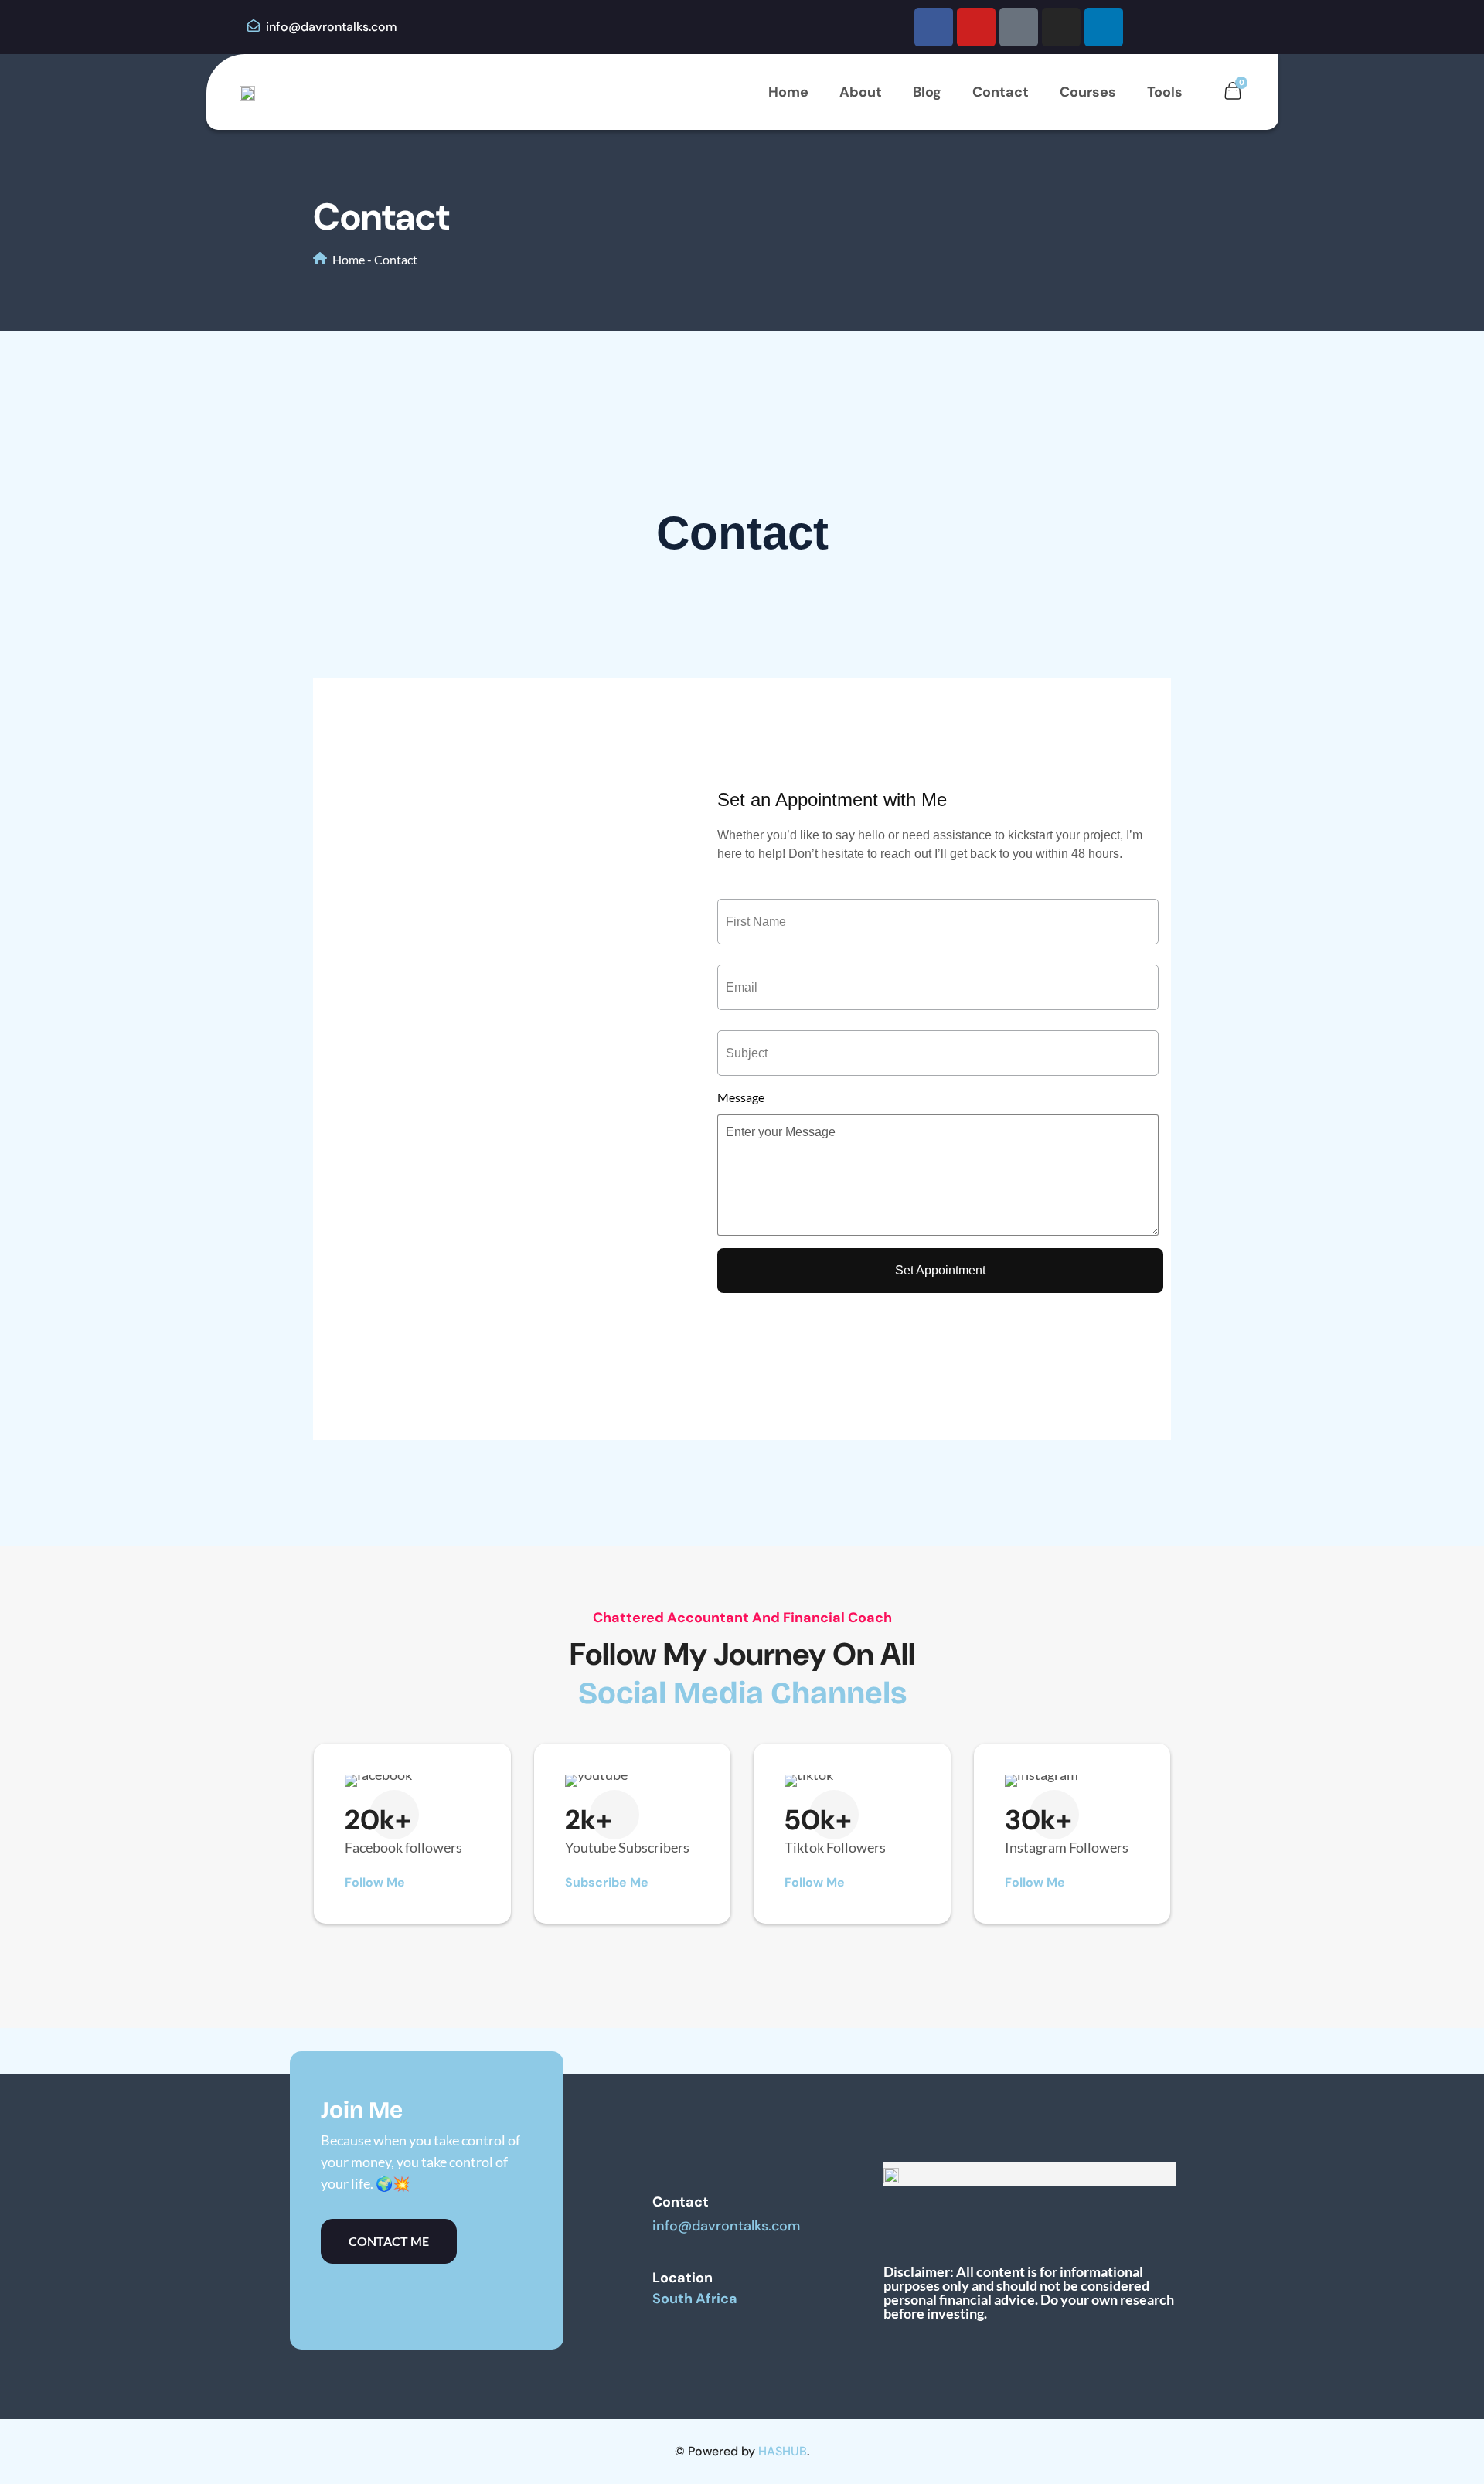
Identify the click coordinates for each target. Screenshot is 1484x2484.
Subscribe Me (607, 1882)
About (861, 92)
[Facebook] (934, 27)
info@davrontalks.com (330, 27)
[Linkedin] (1104, 27)
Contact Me (389, 2241)
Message (741, 1097)
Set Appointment (940, 1270)
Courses (1088, 92)
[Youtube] (976, 27)
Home (788, 92)
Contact (1001, 92)
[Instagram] (1061, 27)
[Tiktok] (1019, 27)
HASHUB (783, 2451)
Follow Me (375, 1882)
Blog (927, 92)
